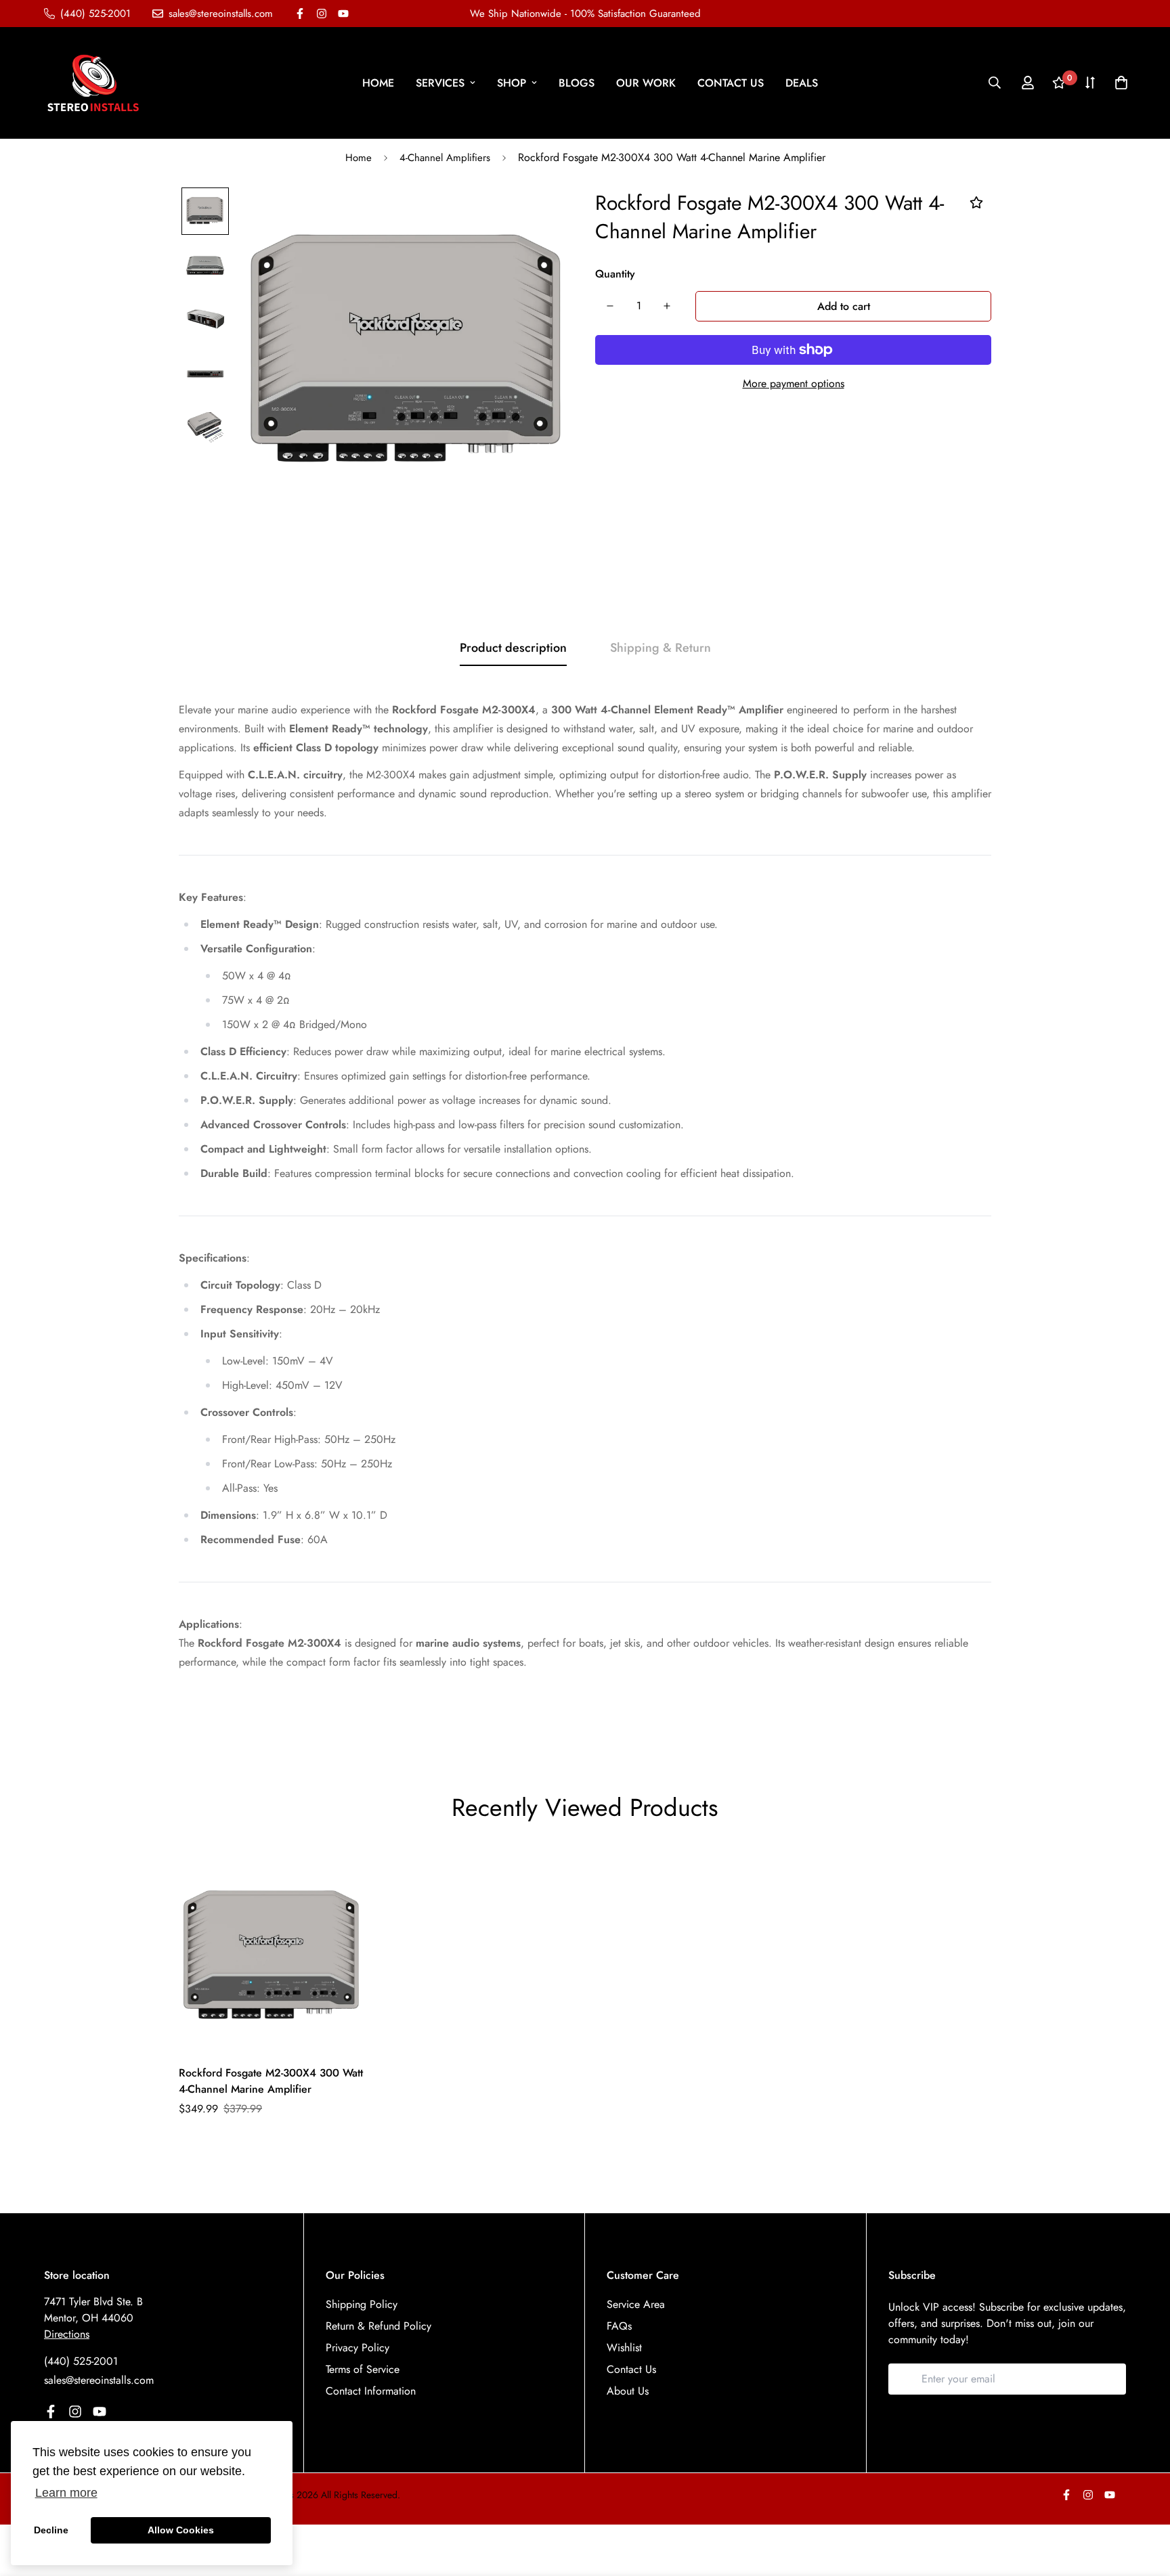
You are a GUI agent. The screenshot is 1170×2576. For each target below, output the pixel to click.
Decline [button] (51, 2530)
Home (359, 158)
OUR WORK (646, 83)
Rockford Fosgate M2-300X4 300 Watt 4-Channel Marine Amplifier (271, 2081)
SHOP (512, 83)
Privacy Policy (357, 2348)
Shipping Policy (362, 2304)
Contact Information (371, 2391)
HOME (378, 83)
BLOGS (577, 83)
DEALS (802, 83)
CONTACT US (731, 83)
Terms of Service (363, 2369)
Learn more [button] (66, 2493)
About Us (628, 2391)
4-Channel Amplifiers (445, 158)
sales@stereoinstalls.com (99, 2380)
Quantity (615, 274)
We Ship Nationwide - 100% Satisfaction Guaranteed (585, 14)
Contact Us (631, 2369)
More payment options (794, 383)
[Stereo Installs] (93, 83)
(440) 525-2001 (81, 2361)
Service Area (636, 2304)
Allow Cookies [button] (181, 2530)
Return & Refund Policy (378, 2326)
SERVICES (440, 83)
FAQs (619, 2326)
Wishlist (624, 2348)
